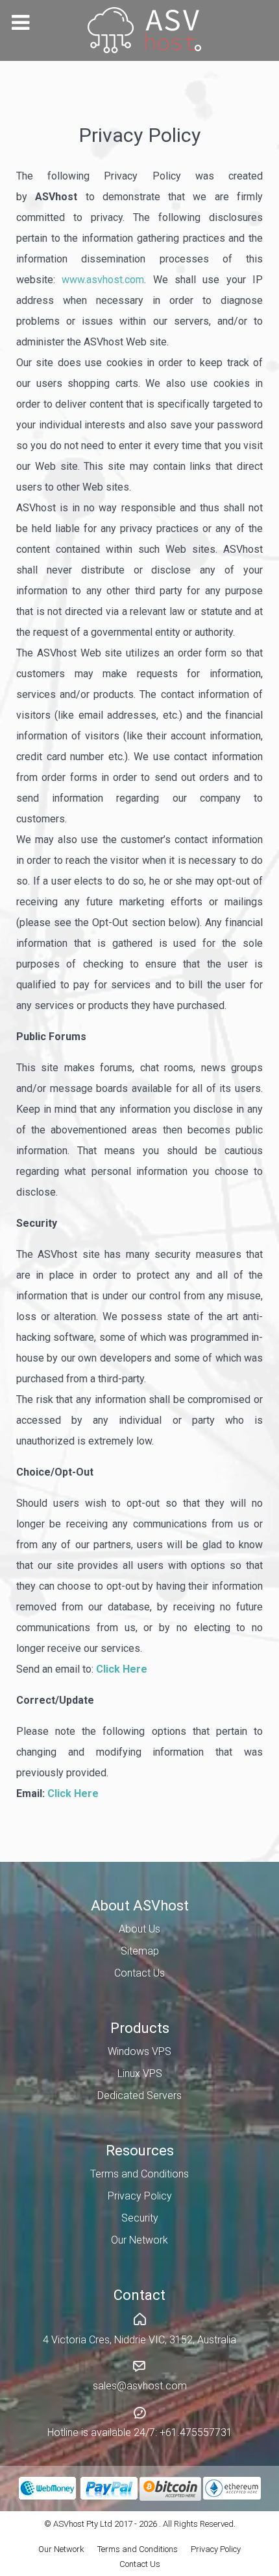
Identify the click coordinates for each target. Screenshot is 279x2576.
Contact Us (140, 2564)
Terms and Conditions (138, 2549)
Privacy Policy (216, 2549)
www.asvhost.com (103, 280)
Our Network (61, 2549)
